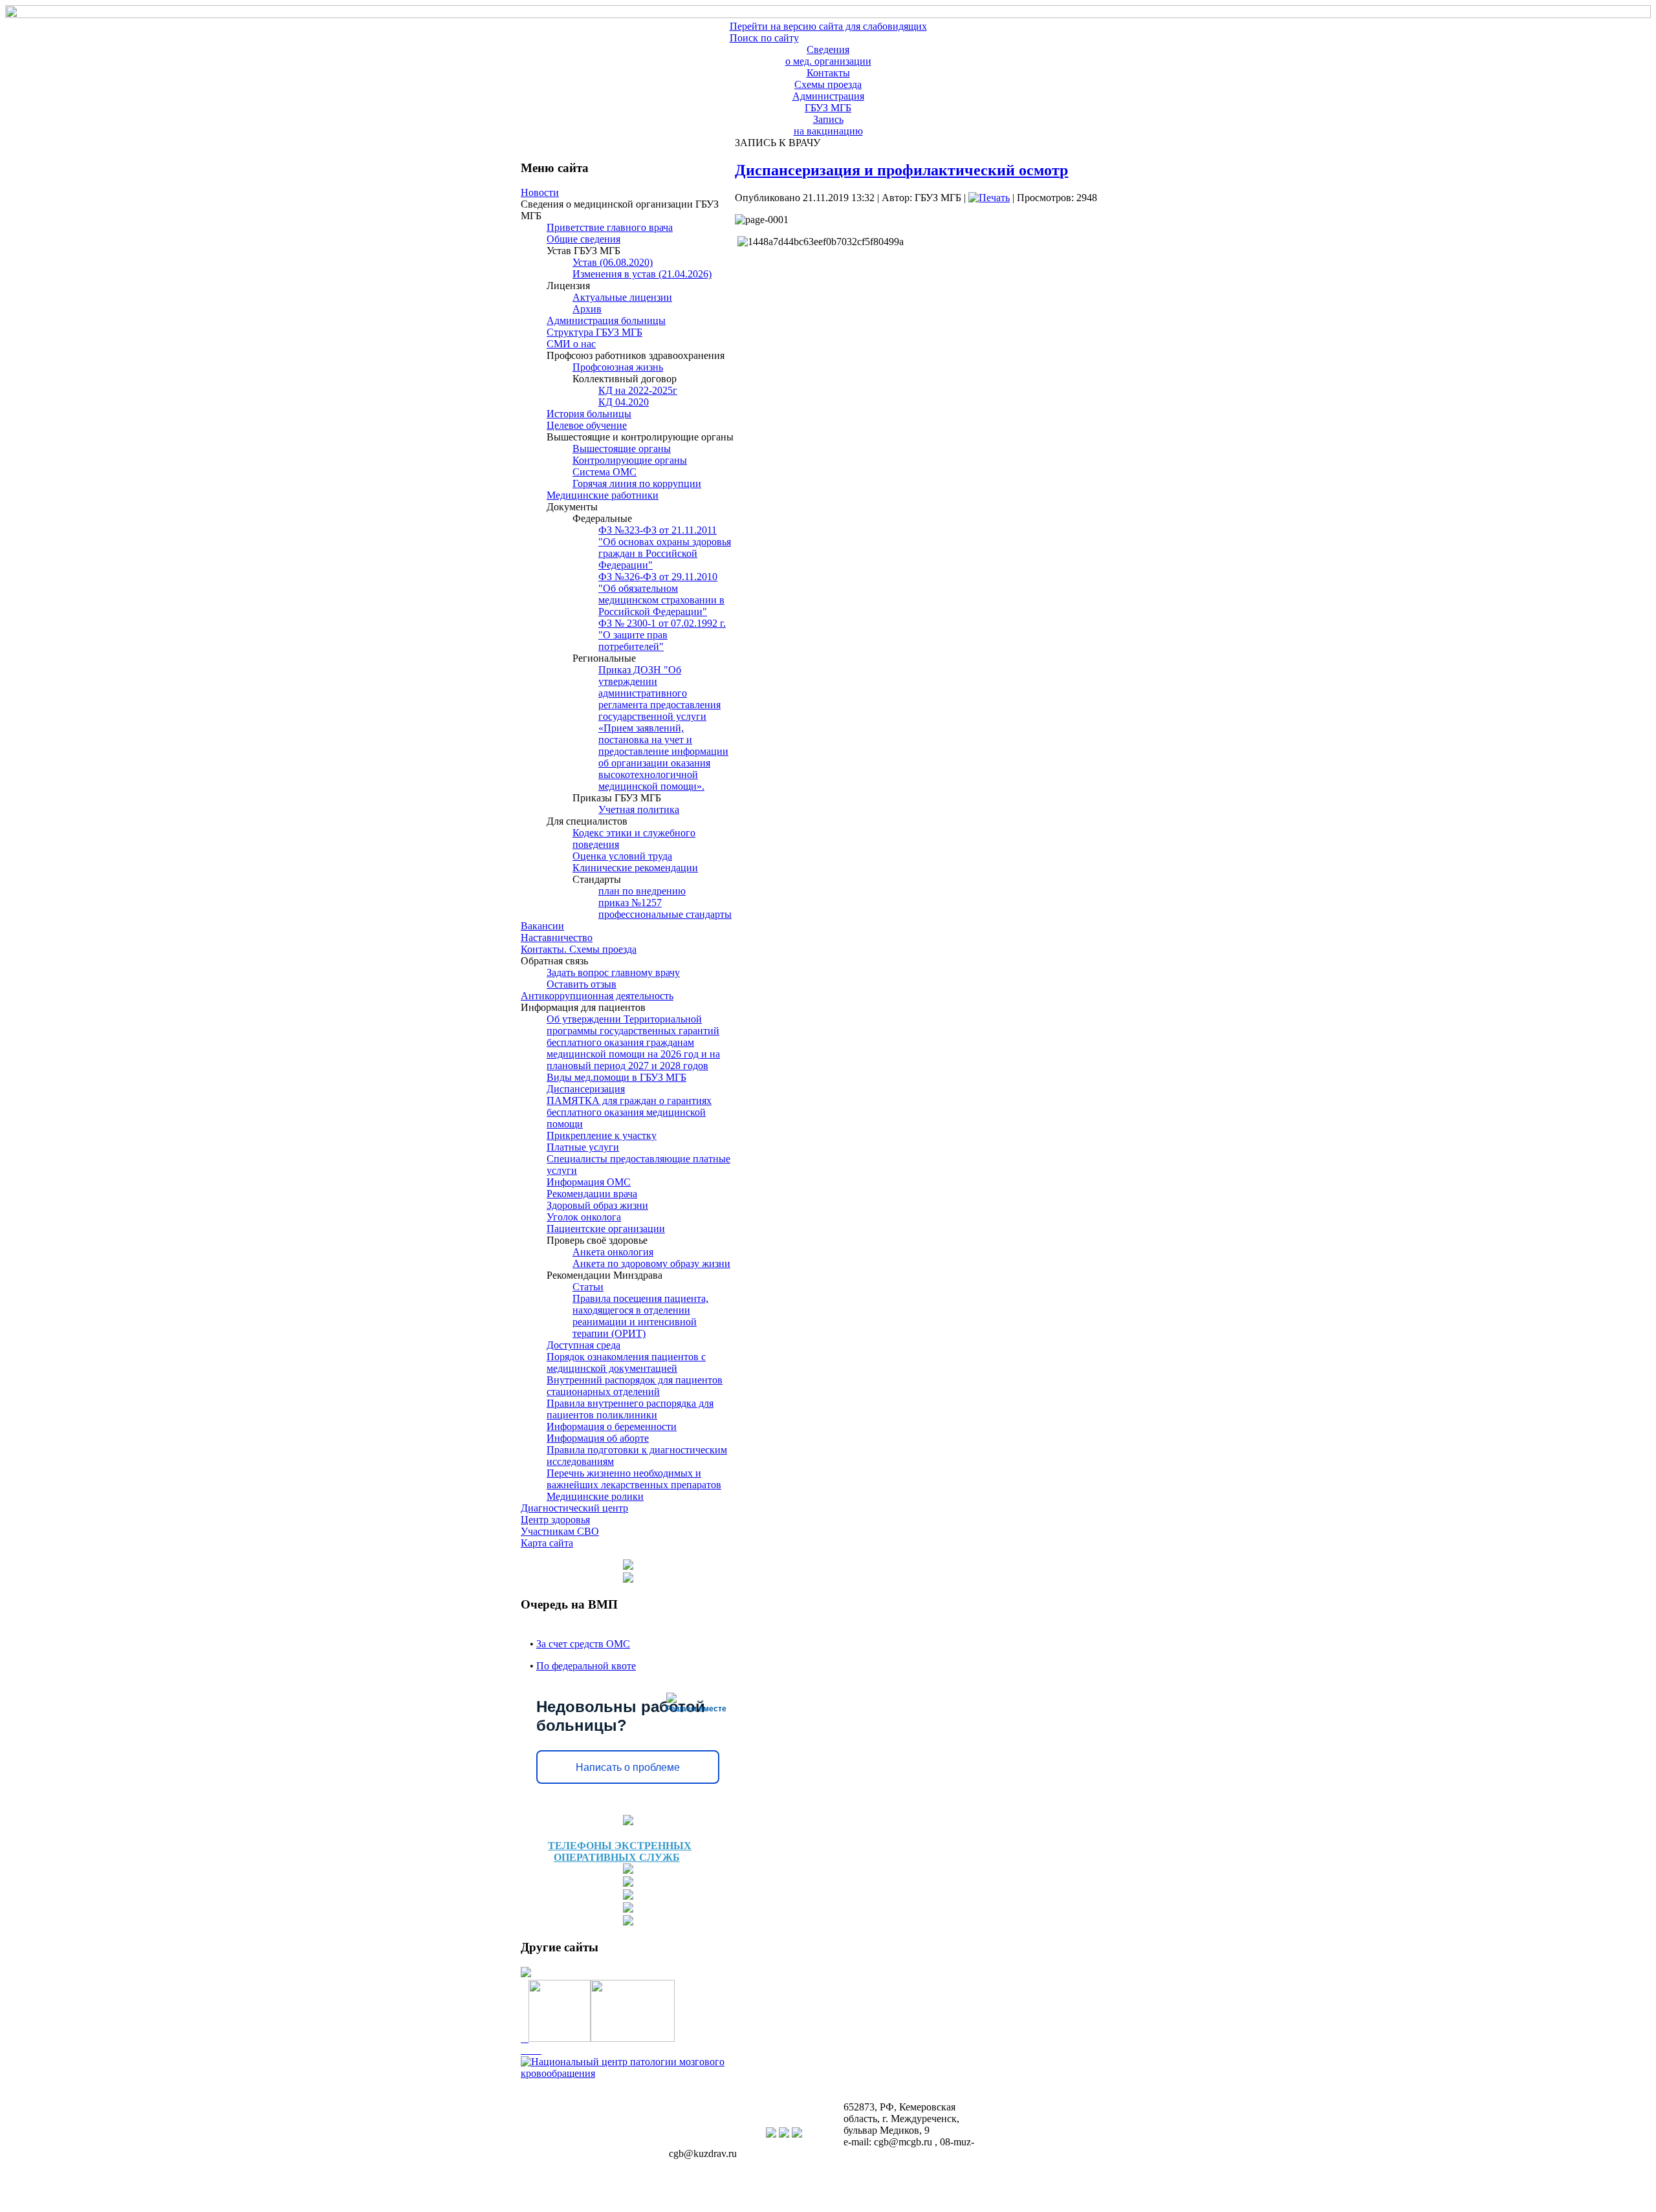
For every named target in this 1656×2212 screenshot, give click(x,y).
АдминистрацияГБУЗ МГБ (828, 102)
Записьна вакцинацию (828, 125)
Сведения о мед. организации (828, 55)
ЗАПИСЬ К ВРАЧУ (775, 143)
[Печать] (989, 198)
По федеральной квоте (586, 1666)
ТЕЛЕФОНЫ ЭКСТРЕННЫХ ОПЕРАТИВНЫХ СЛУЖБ (620, 1851)
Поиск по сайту (764, 38)
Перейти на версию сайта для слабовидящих (828, 26)
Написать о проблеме (628, 1767)
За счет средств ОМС (583, 1644)
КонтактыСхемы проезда (828, 79)
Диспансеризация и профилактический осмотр (901, 170)
